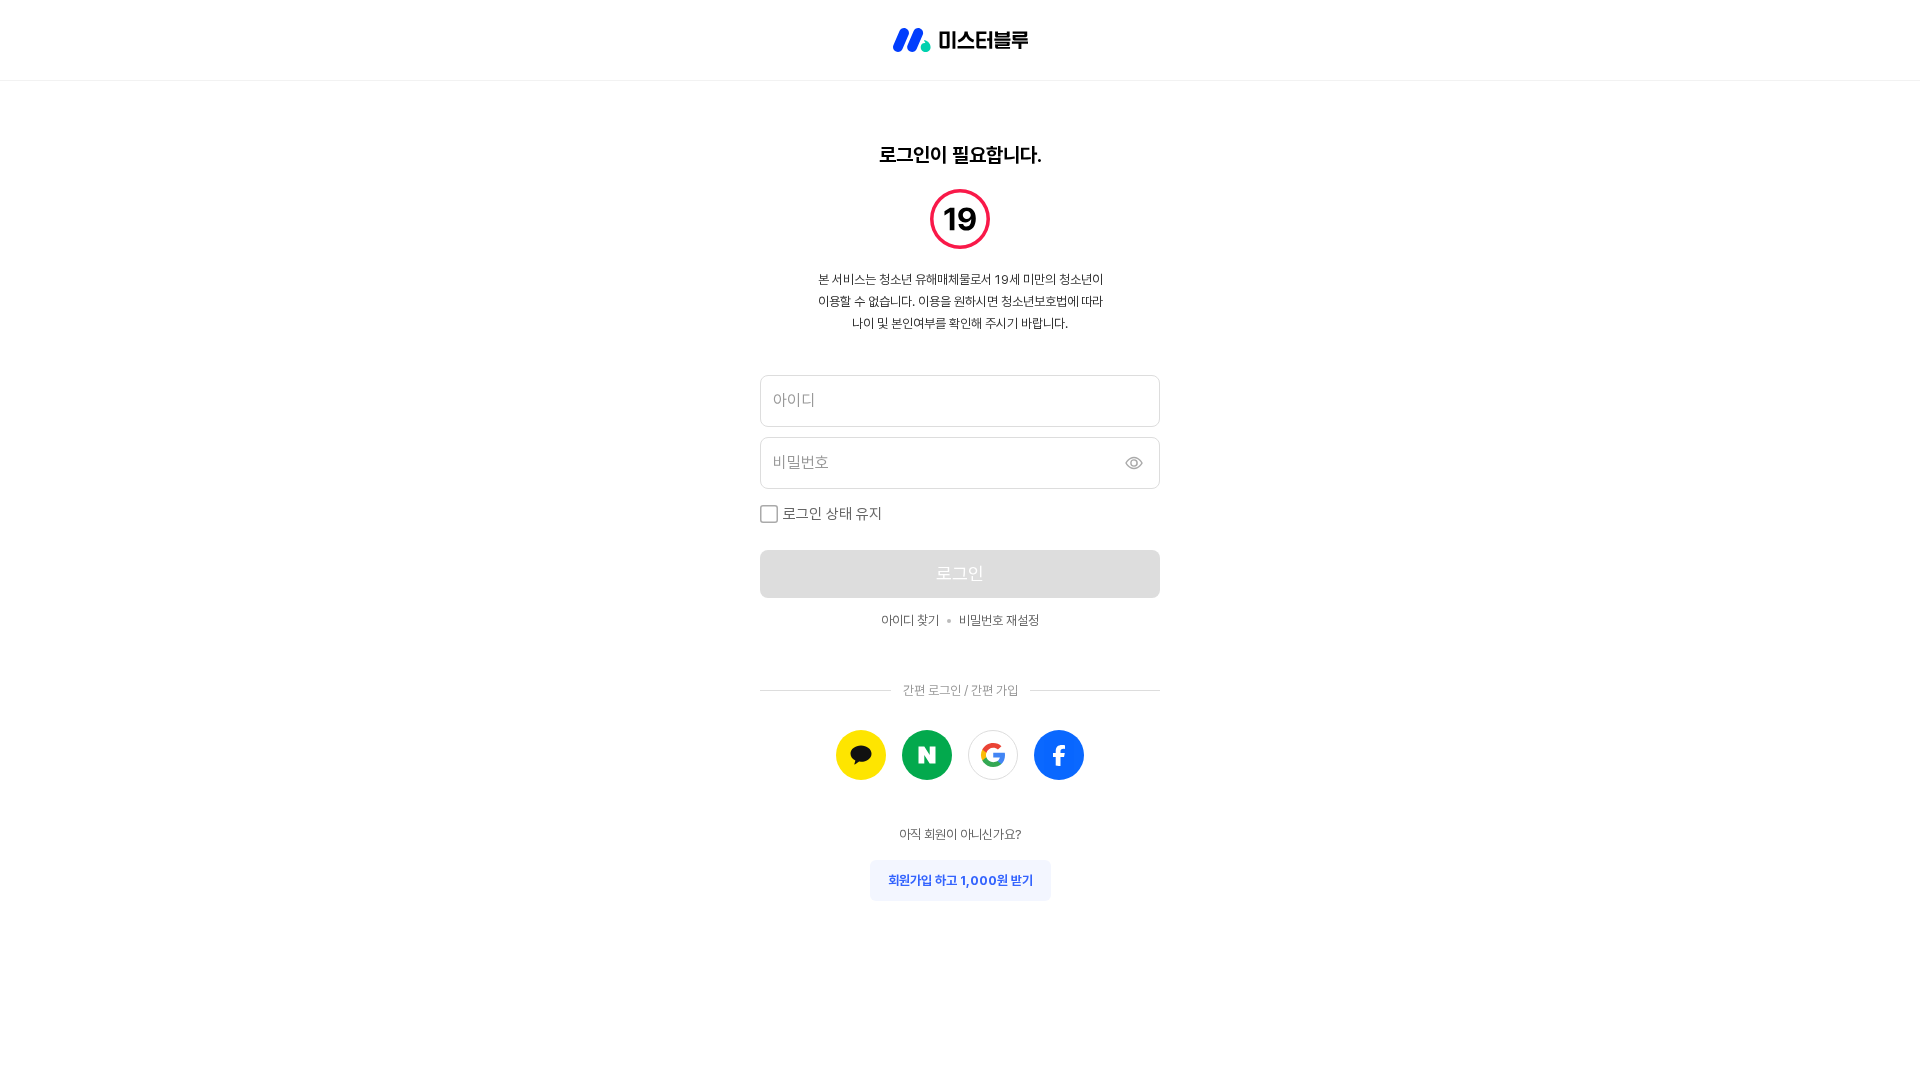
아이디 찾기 (910, 620)
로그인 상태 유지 (832, 514)
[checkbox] (769, 514)
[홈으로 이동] (960, 40)
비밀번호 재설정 (999, 620)
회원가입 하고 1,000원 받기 (960, 880)
